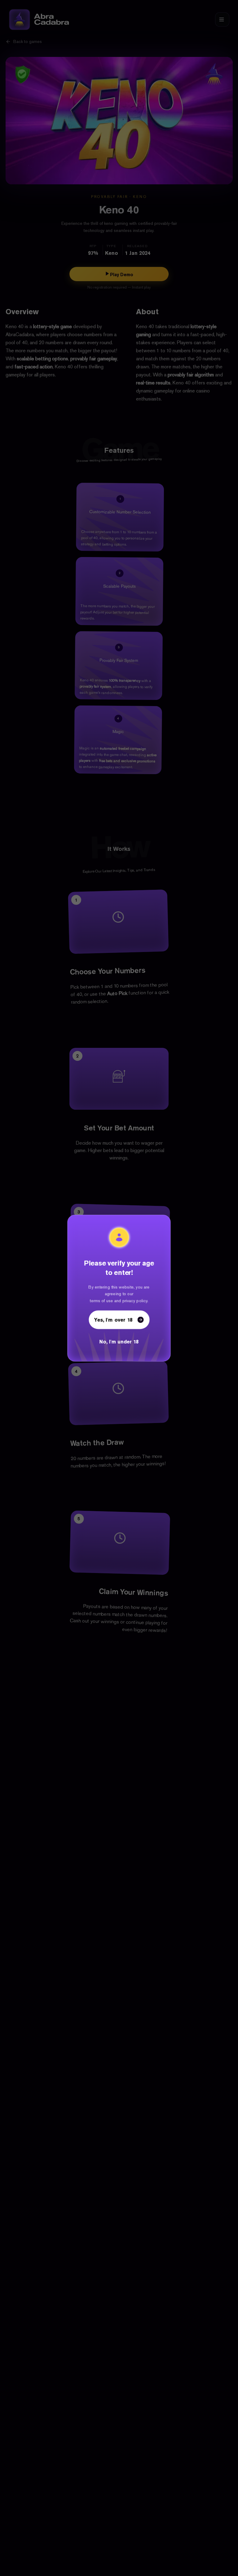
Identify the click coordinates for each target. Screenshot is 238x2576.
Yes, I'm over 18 (113, 1320)
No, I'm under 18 (119, 1343)
